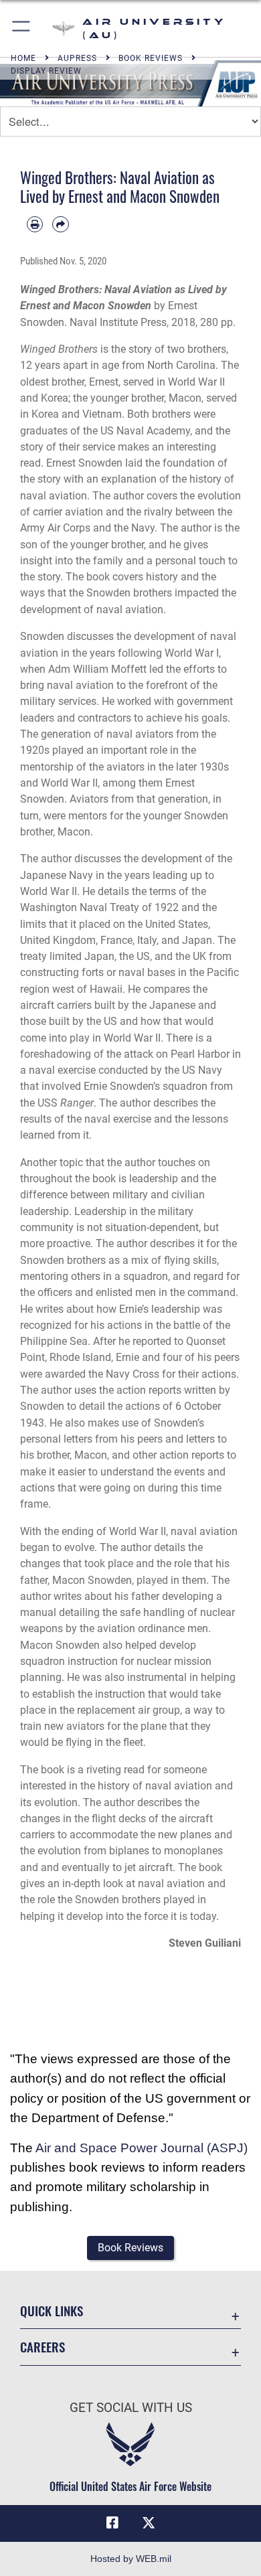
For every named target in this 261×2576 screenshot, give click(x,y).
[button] (22, 28)
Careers (42, 2347)
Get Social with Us (131, 2408)
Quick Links (52, 2311)
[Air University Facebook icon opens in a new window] (112, 2523)
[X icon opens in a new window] (149, 2523)
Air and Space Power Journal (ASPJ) (142, 2148)
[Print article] (35, 224)
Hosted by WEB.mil (131, 2559)
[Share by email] (60, 224)
